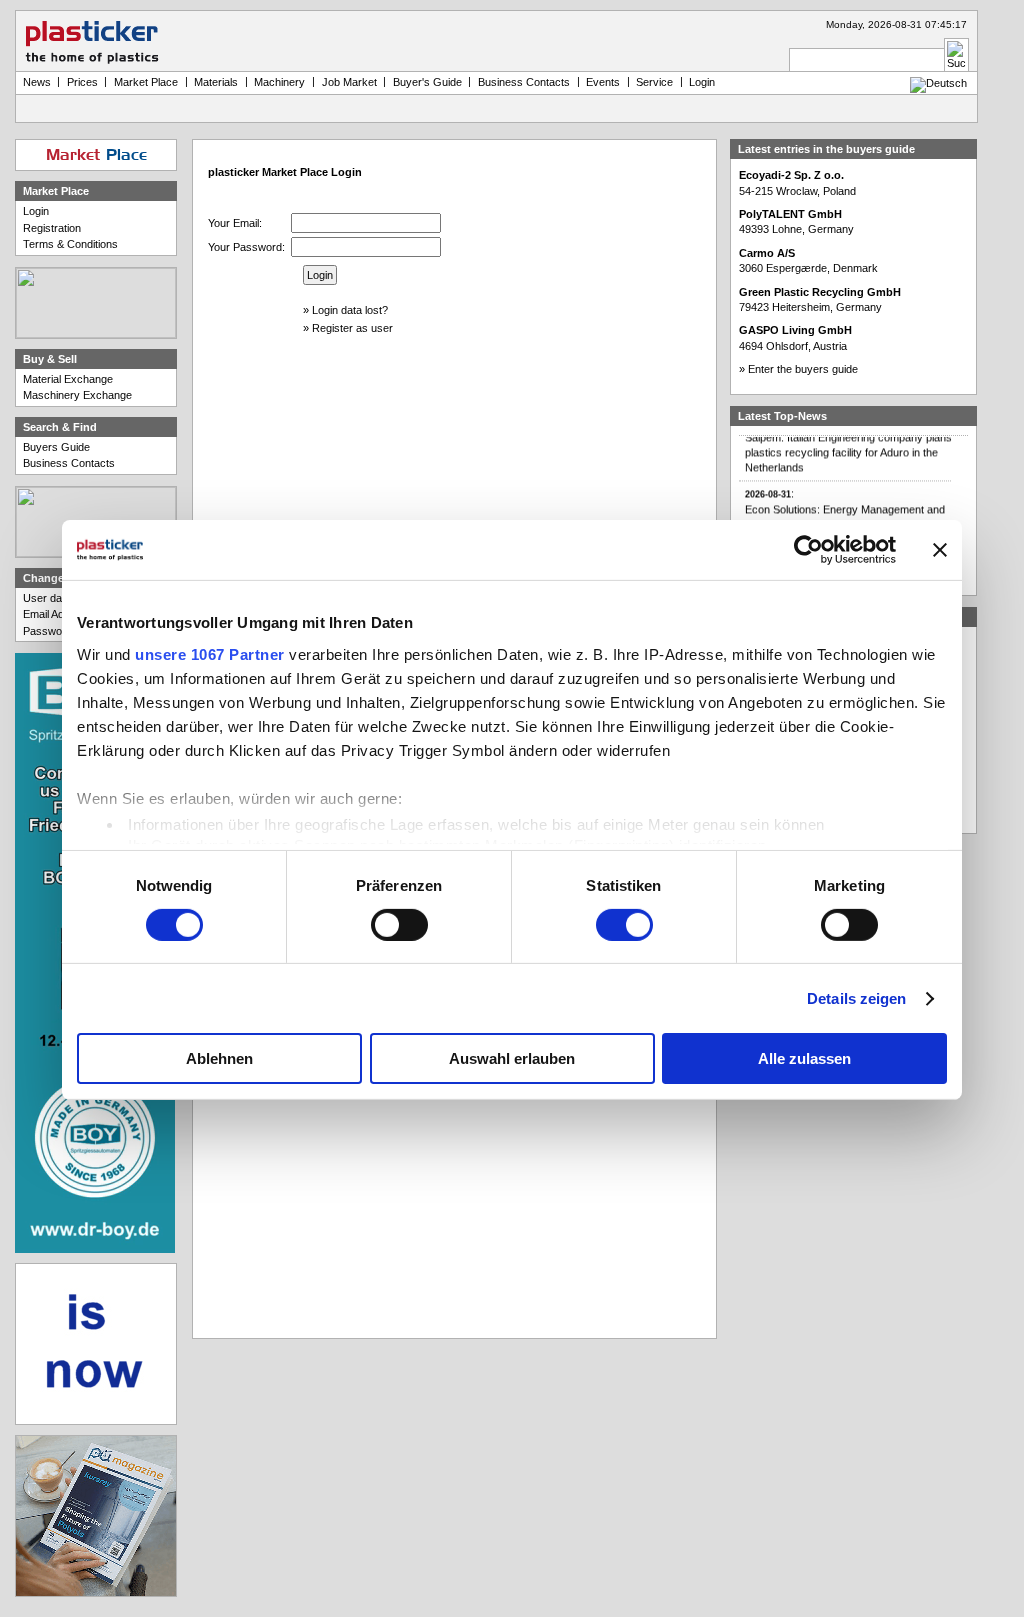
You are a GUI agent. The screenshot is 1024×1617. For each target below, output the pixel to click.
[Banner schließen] (940, 550)
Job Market (349, 82)
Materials (216, 82)
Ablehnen (219, 1058)
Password (47, 631)
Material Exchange (68, 379)
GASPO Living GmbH (795, 330)
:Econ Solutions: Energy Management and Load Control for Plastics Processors (845, 499)
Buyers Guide (56, 447)
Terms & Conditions (70, 244)
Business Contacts (69, 463)
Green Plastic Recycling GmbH (820, 292)
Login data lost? (350, 310)
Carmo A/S (767, 253)
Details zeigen (856, 998)
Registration (52, 228)
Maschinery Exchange (77, 395)
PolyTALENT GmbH (790, 214)
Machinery (279, 82)
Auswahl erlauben (512, 1058)
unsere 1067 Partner (210, 653)
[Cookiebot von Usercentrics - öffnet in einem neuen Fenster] (808, 550)
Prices (82, 82)
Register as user (352, 328)
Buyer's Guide (427, 82)
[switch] (399, 925)
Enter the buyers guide (803, 369)
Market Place (146, 82)
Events (603, 82)
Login (36, 211)
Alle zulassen (804, 1058)
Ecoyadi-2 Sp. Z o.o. (791, 175)
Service (654, 82)
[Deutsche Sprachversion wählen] (938, 83)
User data (47, 598)
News (37, 82)
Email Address (57, 614)
